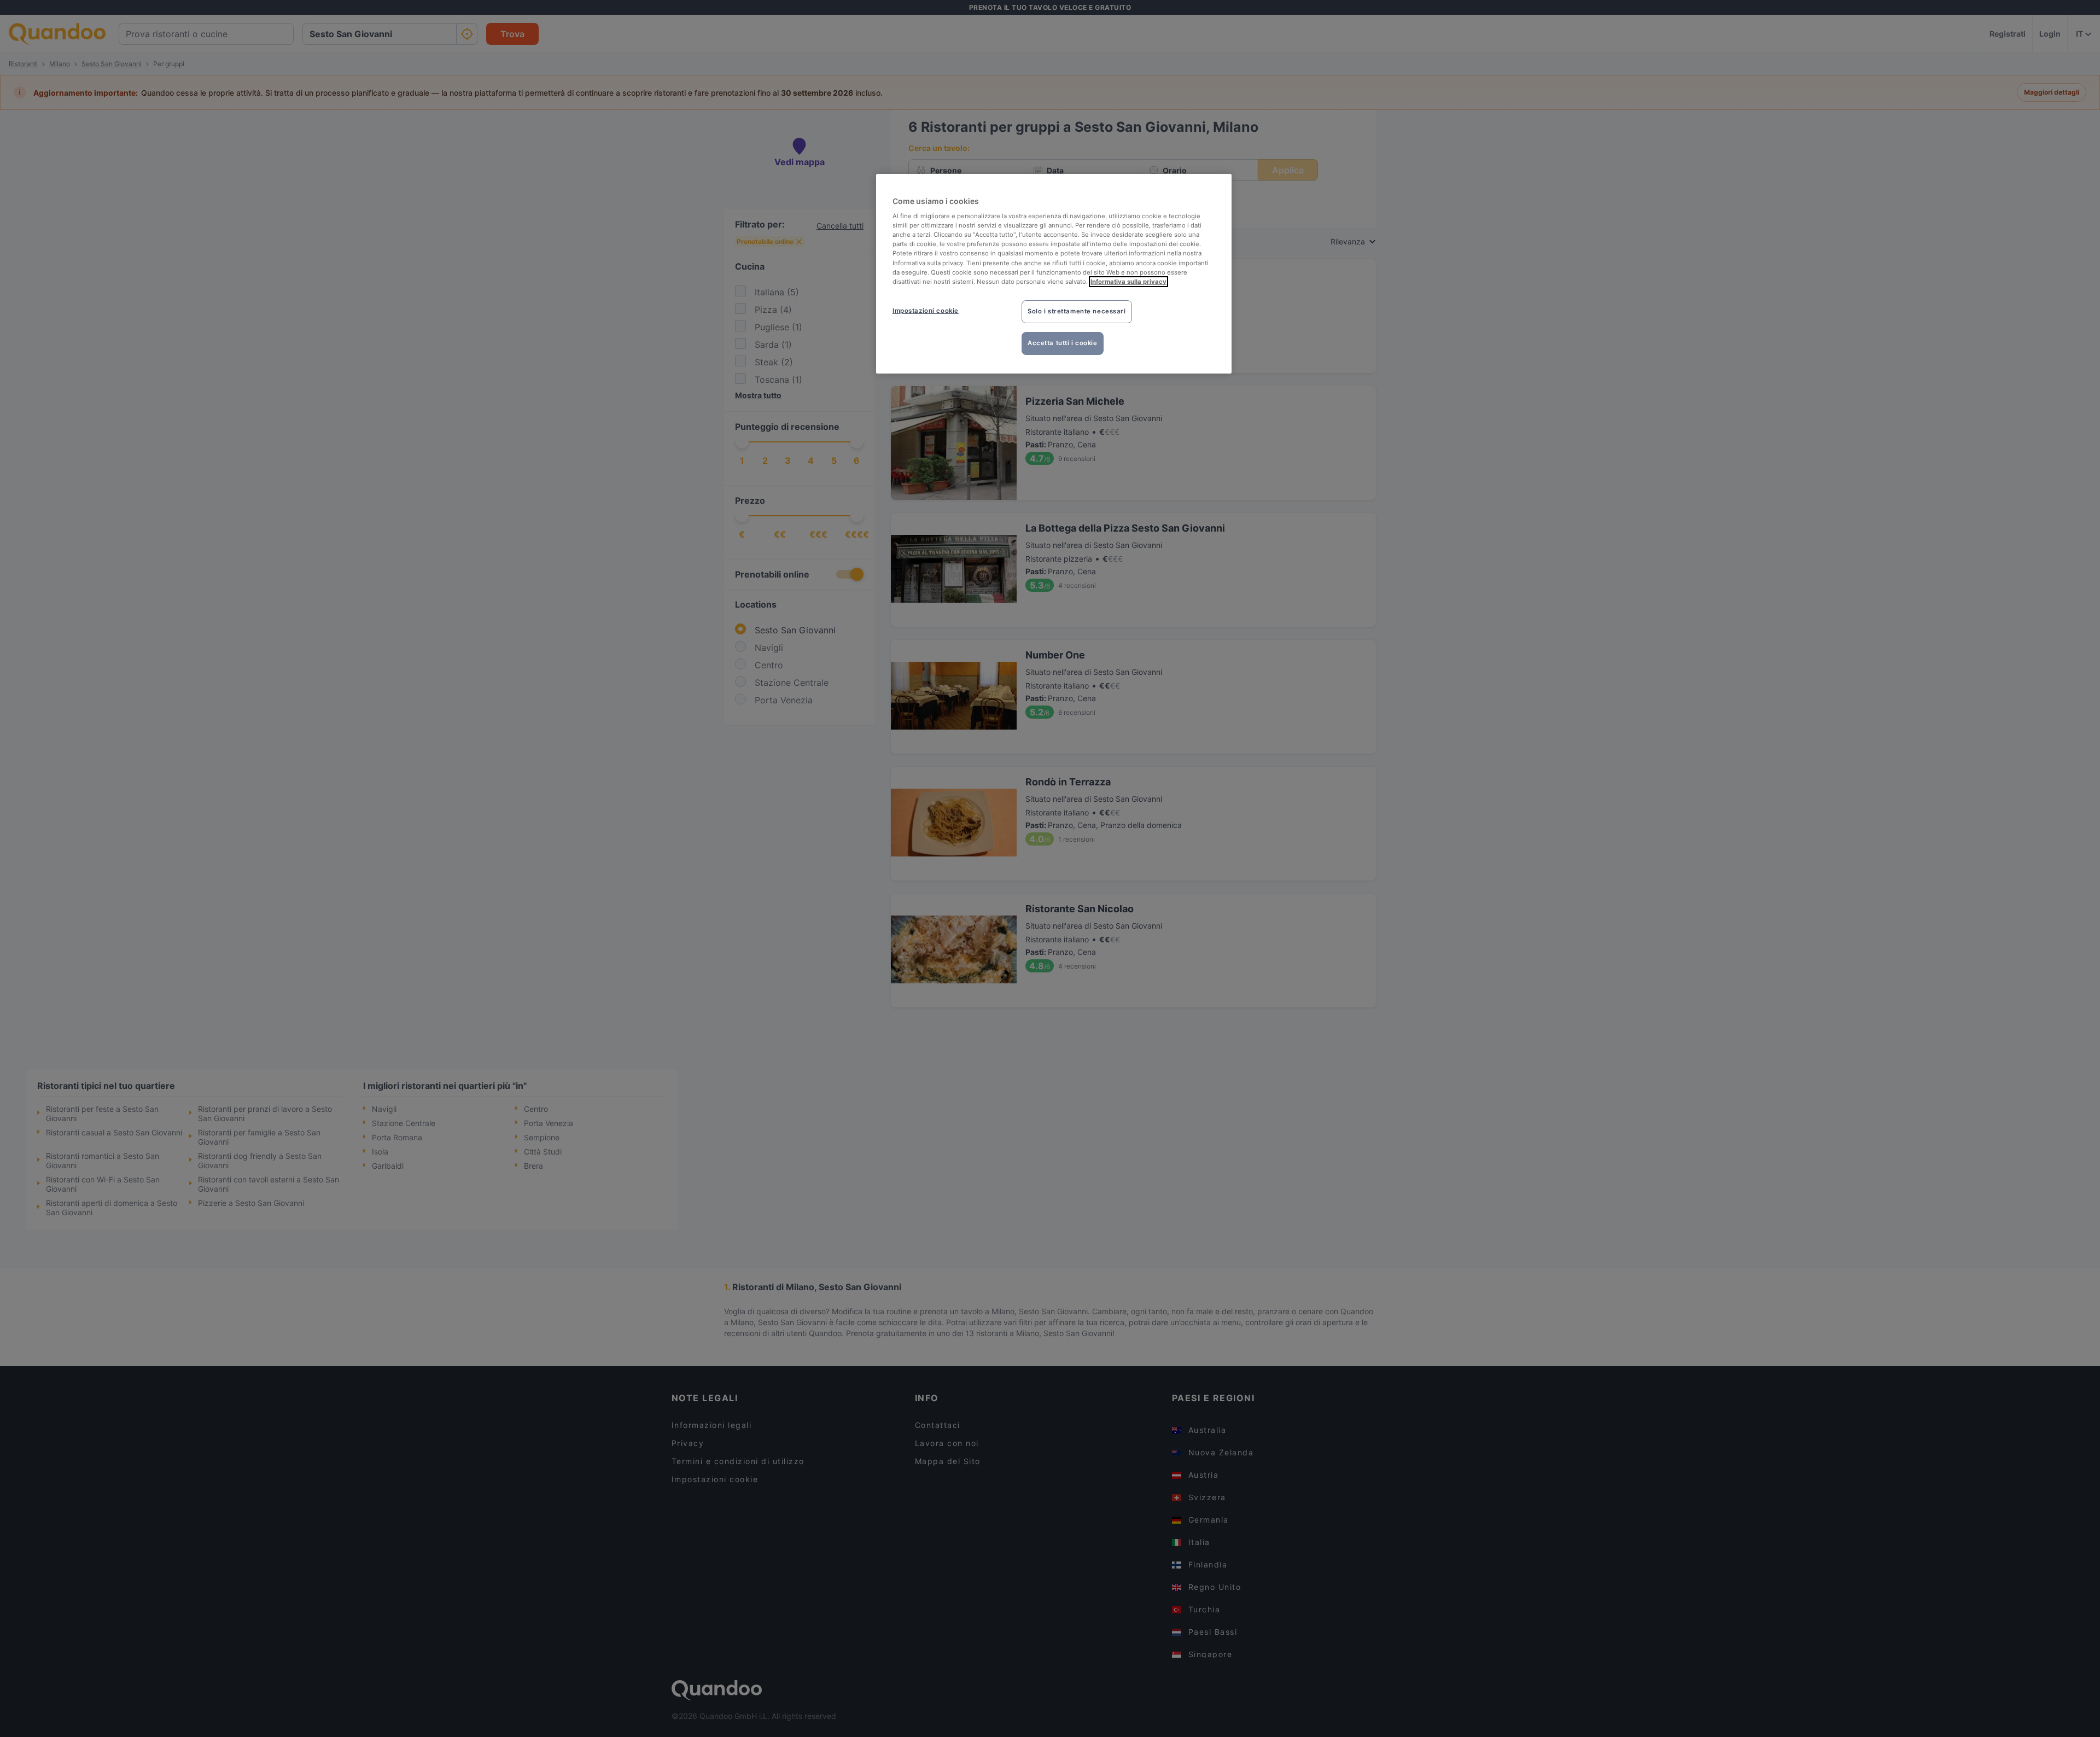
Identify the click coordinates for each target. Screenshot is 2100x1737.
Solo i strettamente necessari (1077, 311)
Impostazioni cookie (926, 311)
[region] (1054, 274)
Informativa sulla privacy (1128, 282)
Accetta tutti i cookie (1063, 343)
